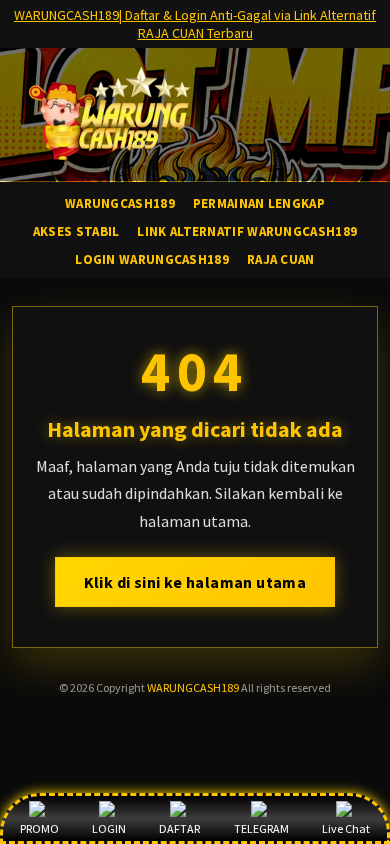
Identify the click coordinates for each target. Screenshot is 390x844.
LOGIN (109, 828)
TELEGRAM (261, 828)
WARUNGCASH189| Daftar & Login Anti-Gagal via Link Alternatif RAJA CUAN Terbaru (195, 24)
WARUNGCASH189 (193, 687)
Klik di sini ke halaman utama (195, 582)
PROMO (39, 828)
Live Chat (346, 828)
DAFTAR (179, 828)
